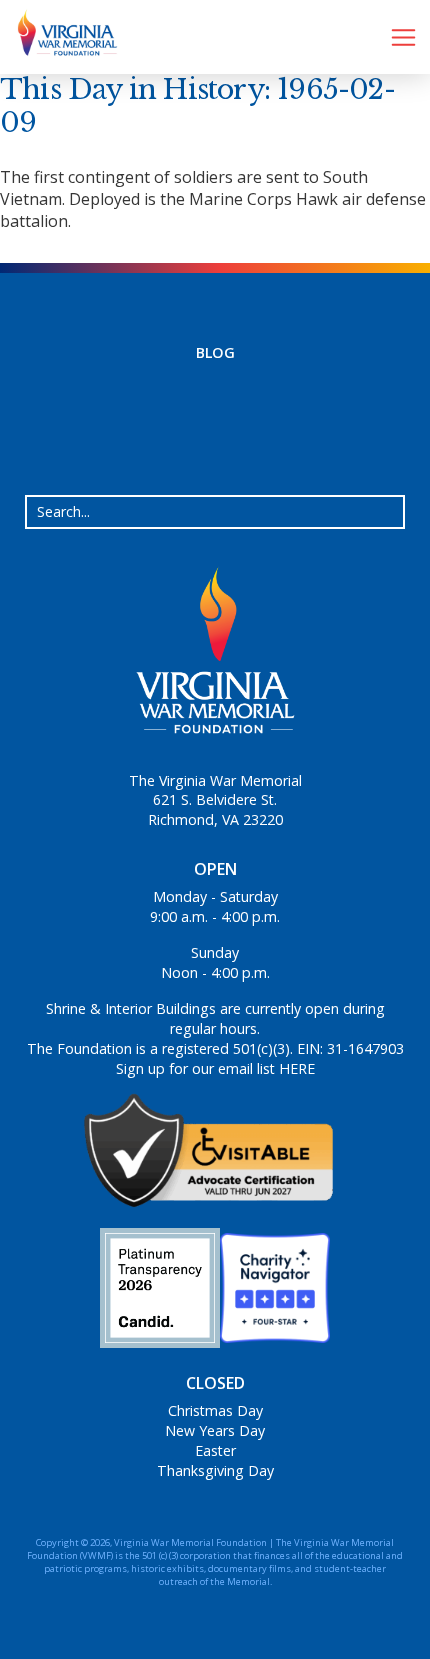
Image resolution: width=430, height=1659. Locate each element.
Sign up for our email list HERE (215, 1068)
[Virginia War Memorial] (60, 37)
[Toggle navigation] (403, 37)
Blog (215, 352)
